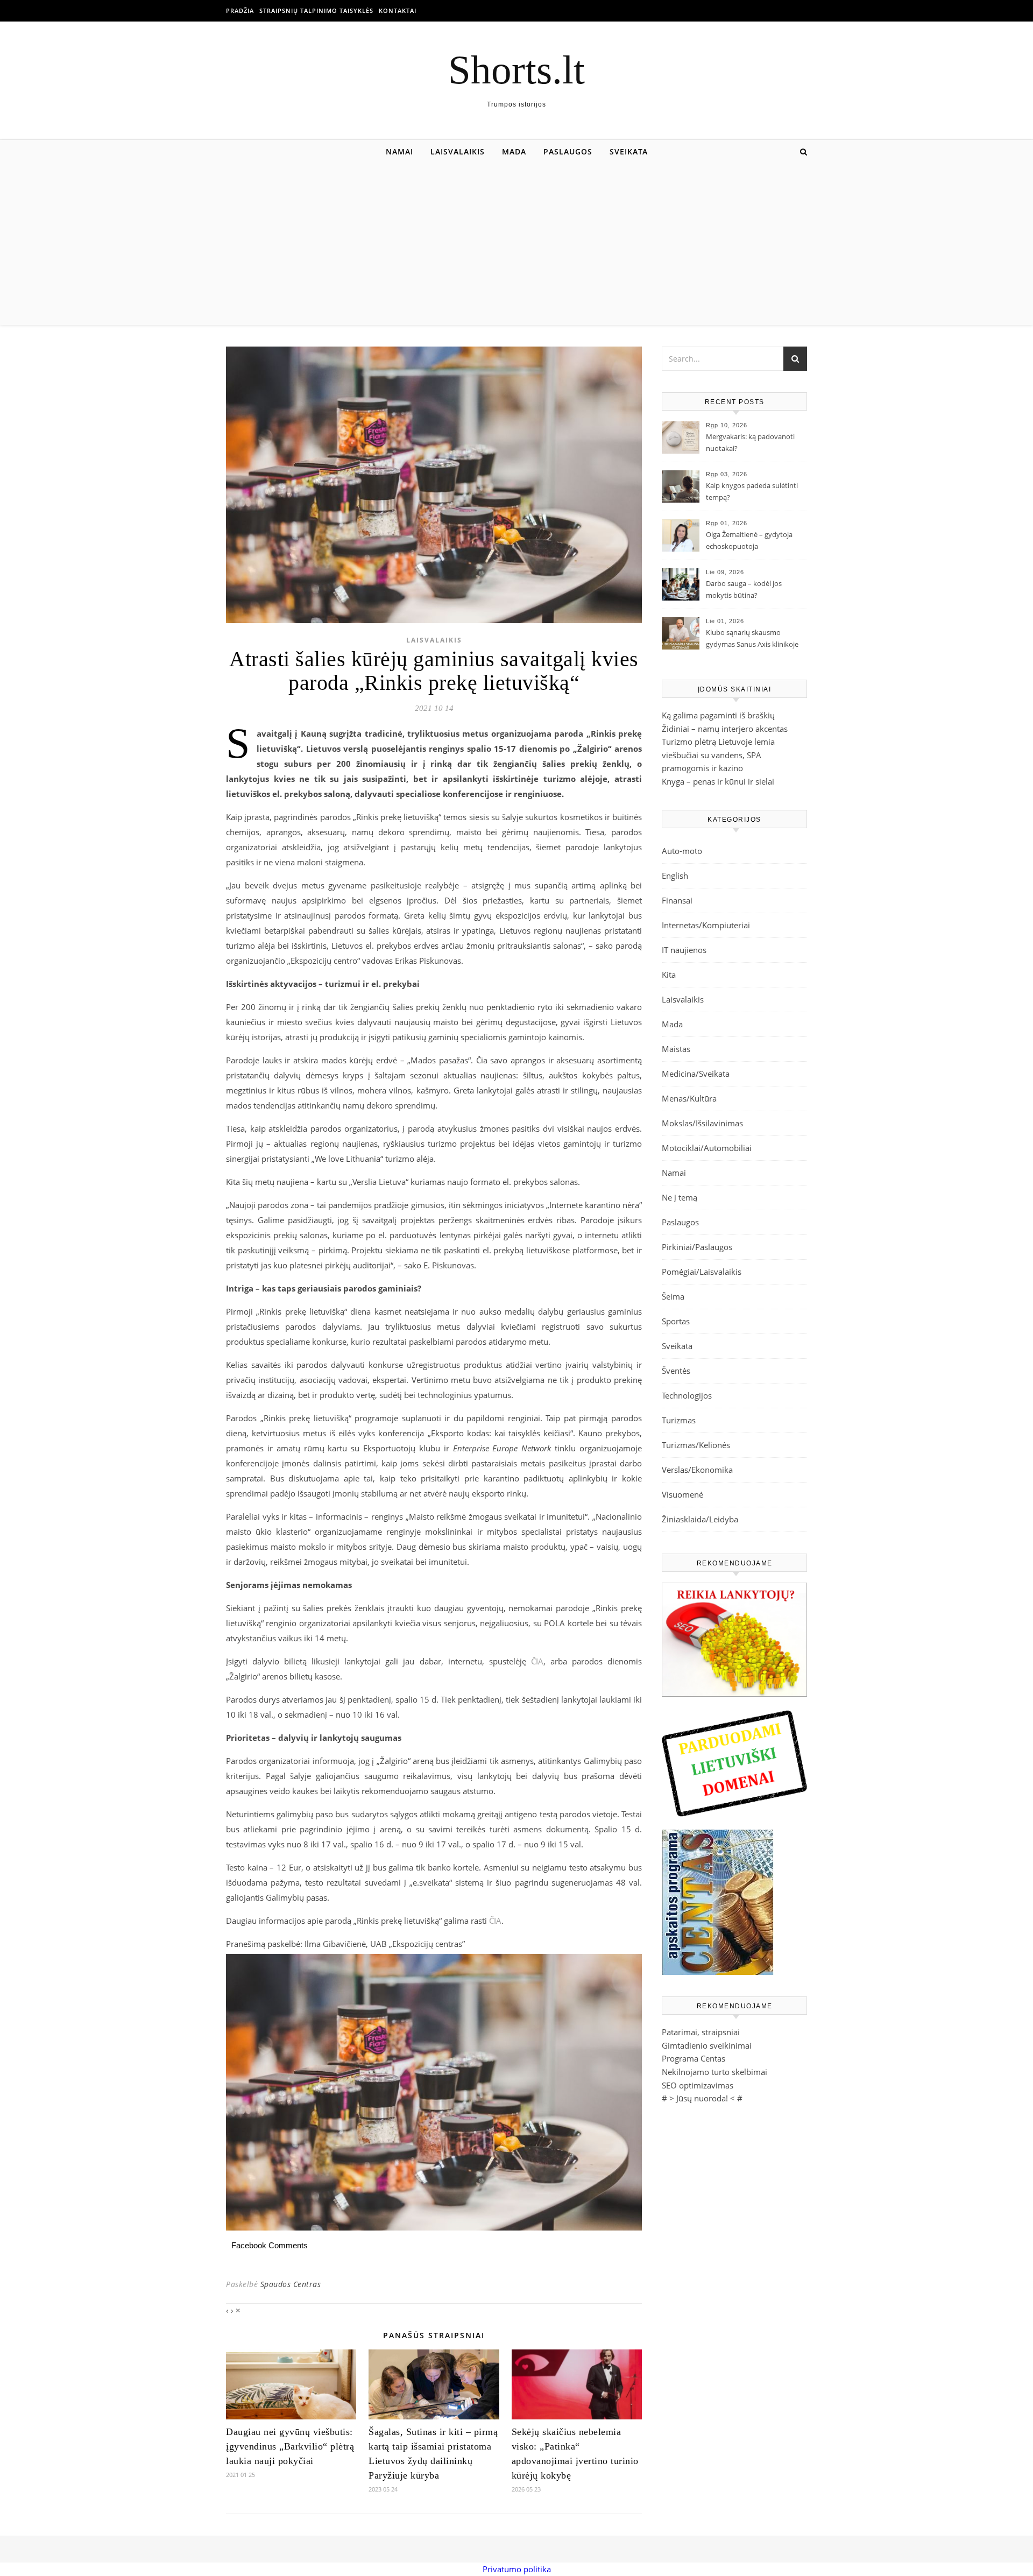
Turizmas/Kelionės (696, 1445)
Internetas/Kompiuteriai (706, 925)
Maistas (676, 1049)
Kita (669, 975)
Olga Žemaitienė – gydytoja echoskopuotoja (749, 540)
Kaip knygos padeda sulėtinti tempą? (752, 491)
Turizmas (679, 1420)
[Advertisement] (516, 244)
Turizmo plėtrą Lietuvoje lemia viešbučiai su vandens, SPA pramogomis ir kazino (718, 755)
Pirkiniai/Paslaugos (697, 1247)
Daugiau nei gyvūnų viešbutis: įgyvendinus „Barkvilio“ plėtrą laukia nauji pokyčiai (290, 2446)
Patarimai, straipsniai (701, 2032)
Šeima (673, 1296)
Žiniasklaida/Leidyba (700, 1519)
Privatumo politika (517, 2569)
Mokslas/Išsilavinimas (702, 1123)
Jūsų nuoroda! (702, 2098)
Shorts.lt (516, 70)
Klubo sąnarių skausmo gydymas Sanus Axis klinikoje (752, 638)
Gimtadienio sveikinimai (707, 2045)
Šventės (676, 1371)
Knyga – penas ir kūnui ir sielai (718, 781)
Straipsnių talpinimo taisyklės (316, 10)
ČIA (537, 1661)
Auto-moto (682, 851)
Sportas (676, 1321)
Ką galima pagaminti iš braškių (718, 715)
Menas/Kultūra (689, 1098)
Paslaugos (568, 151)
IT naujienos (684, 950)
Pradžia (240, 10)
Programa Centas (694, 2058)
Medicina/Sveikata (696, 1074)
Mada (514, 151)
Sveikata (629, 151)
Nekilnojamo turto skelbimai (714, 2072)
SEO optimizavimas (698, 2085)
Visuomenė (682, 1494)
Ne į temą (680, 1197)
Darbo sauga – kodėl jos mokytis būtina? (744, 589)
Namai (399, 151)
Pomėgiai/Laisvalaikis (702, 1272)
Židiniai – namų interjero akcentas (725, 729)
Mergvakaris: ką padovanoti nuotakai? (750, 442)
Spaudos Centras (291, 2284)
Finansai (677, 900)
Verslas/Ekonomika (697, 1470)
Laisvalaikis (458, 151)
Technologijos (687, 1395)
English (675, 876)
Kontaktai (398, 10)
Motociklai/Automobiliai (707, 1148)
